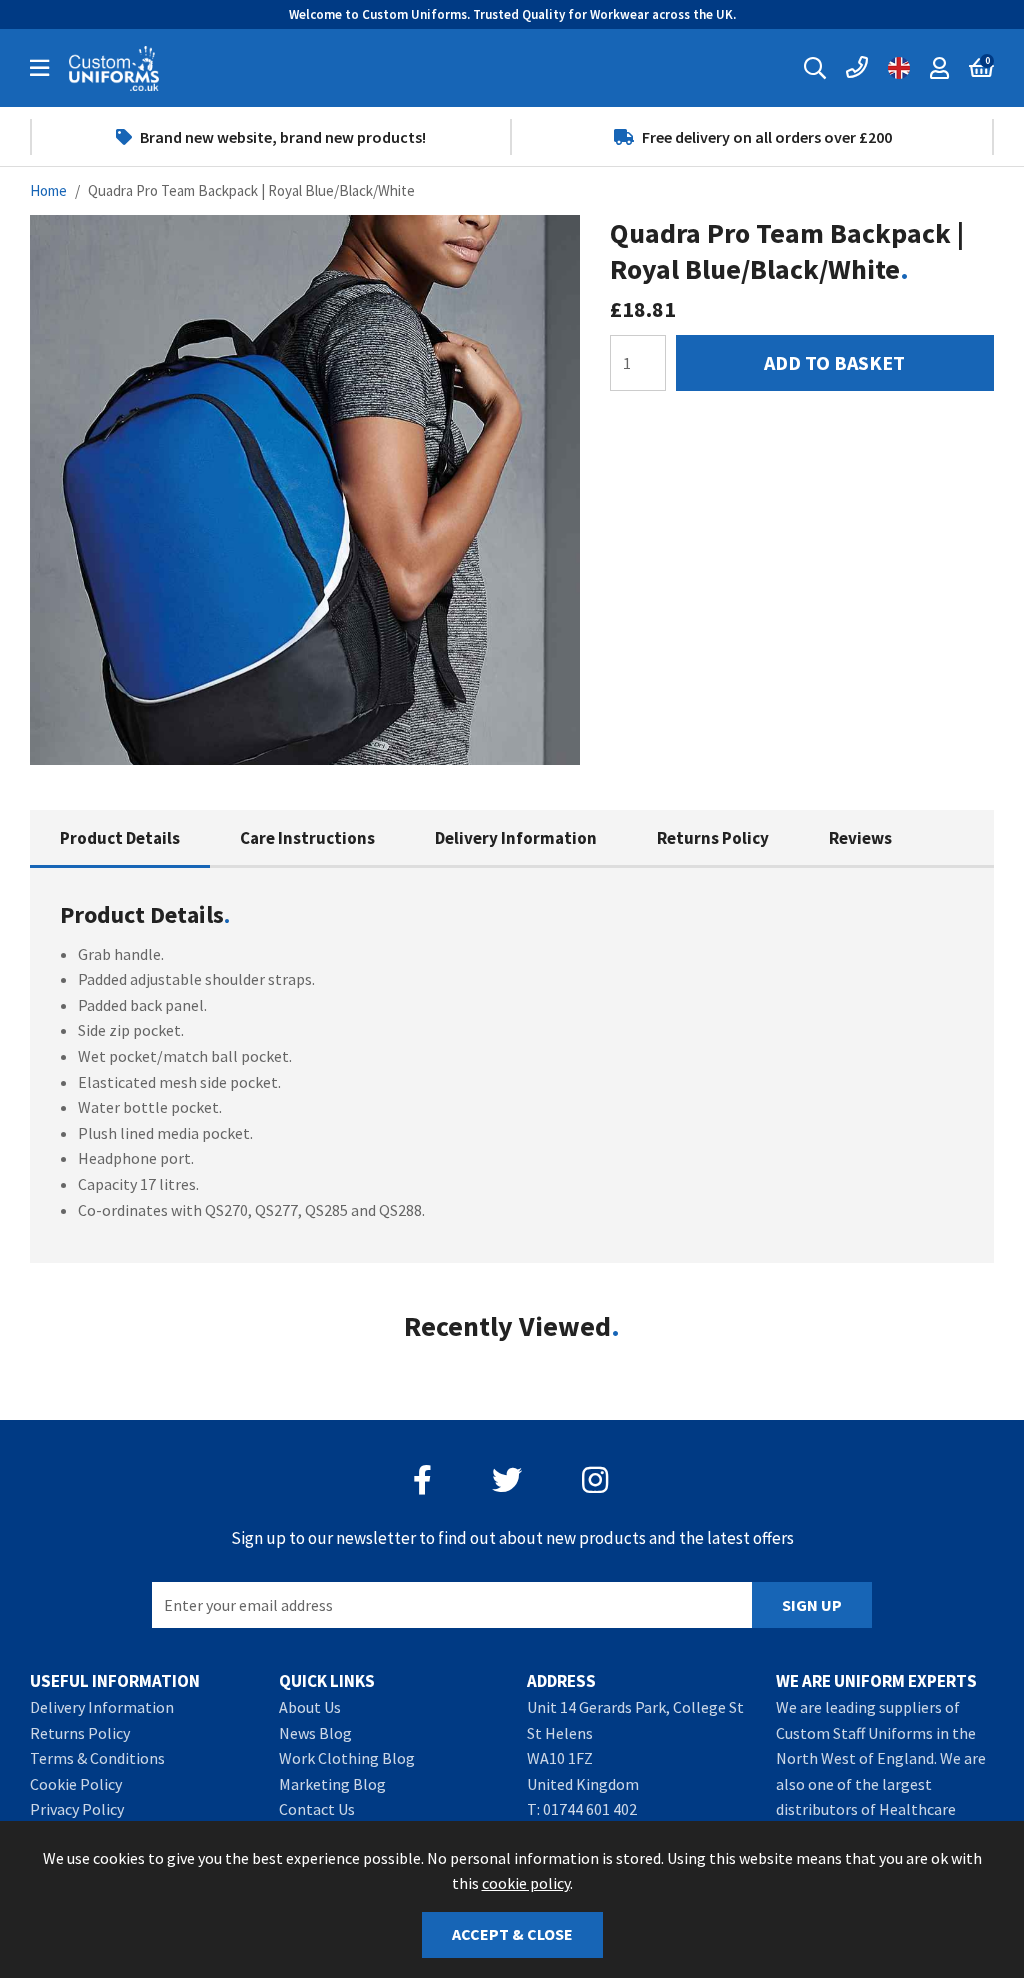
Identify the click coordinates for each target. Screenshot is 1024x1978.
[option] (271, 137)
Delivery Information (516, 838)
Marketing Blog (332, 1784)
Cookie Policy (76, 1784)
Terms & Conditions (97, 1758)
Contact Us (317, 1809)
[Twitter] (507, 1480)
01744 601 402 (590, 1809)
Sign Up (812, 1605)
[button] (981, 68)
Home (48, 190)
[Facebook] (422, 1480)
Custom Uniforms (114, 68)
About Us (310, 1707)
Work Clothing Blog (347, 1758)
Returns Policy (713, 838)
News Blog (315, 1733)
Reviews (860, 838)
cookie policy (526, 1883)
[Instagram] (597, 1480)
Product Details (120, 838)
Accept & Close (512, 1934)
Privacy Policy (77, 1809)
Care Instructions (307, 838)
